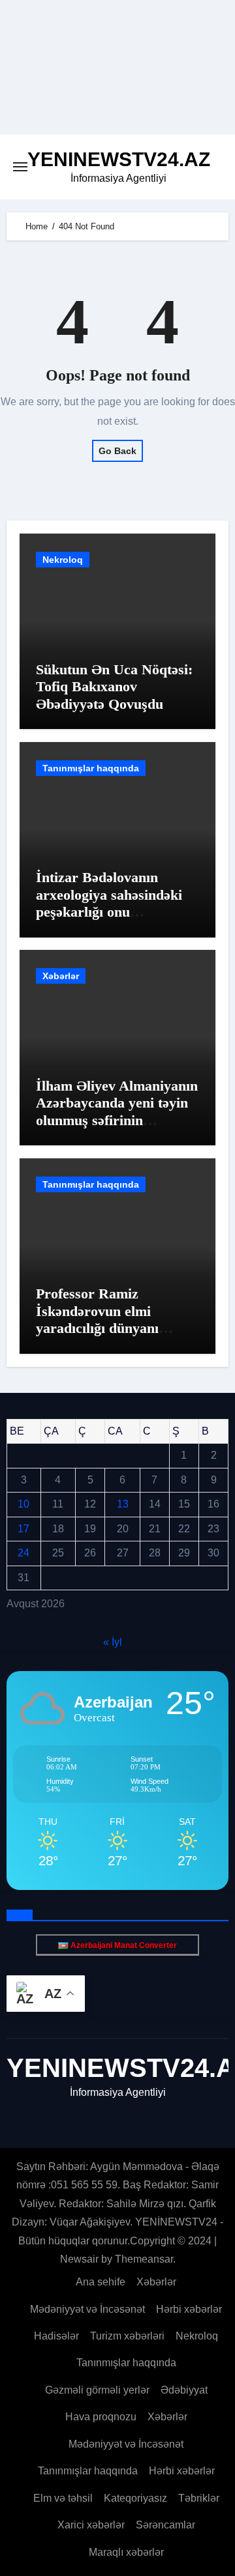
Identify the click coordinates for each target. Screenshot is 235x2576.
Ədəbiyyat (184, 2390)
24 (23, 1553)
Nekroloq (63, 560)
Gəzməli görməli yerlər (97, 2390)
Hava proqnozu (101, 2417)
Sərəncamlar (165, 2525)
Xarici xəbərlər (91, 2525)
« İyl (113, 1641)
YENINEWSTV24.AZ (119, 159)
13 (123, 1504)
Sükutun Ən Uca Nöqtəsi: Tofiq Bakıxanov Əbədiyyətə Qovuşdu (114, 687)
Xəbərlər (61, 976)
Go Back (117, 451)
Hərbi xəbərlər (189, 2309)
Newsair (79, 2259)
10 (23, 1504)
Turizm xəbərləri (127, 2336)
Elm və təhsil (63, 2498)
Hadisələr (56, 2336)
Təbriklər (199, 2498)
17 (23, 1529)
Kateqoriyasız (135, 2498)
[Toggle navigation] (20, 167)
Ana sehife (101, 2282)
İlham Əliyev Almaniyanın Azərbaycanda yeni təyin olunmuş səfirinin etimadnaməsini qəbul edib (117, 1120)
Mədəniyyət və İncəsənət (87, 2309)
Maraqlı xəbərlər (126, 2552)
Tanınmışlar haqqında (91, 768)
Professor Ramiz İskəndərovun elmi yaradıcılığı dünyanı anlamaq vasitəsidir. (97, 1319)
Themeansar (144, 2259)
